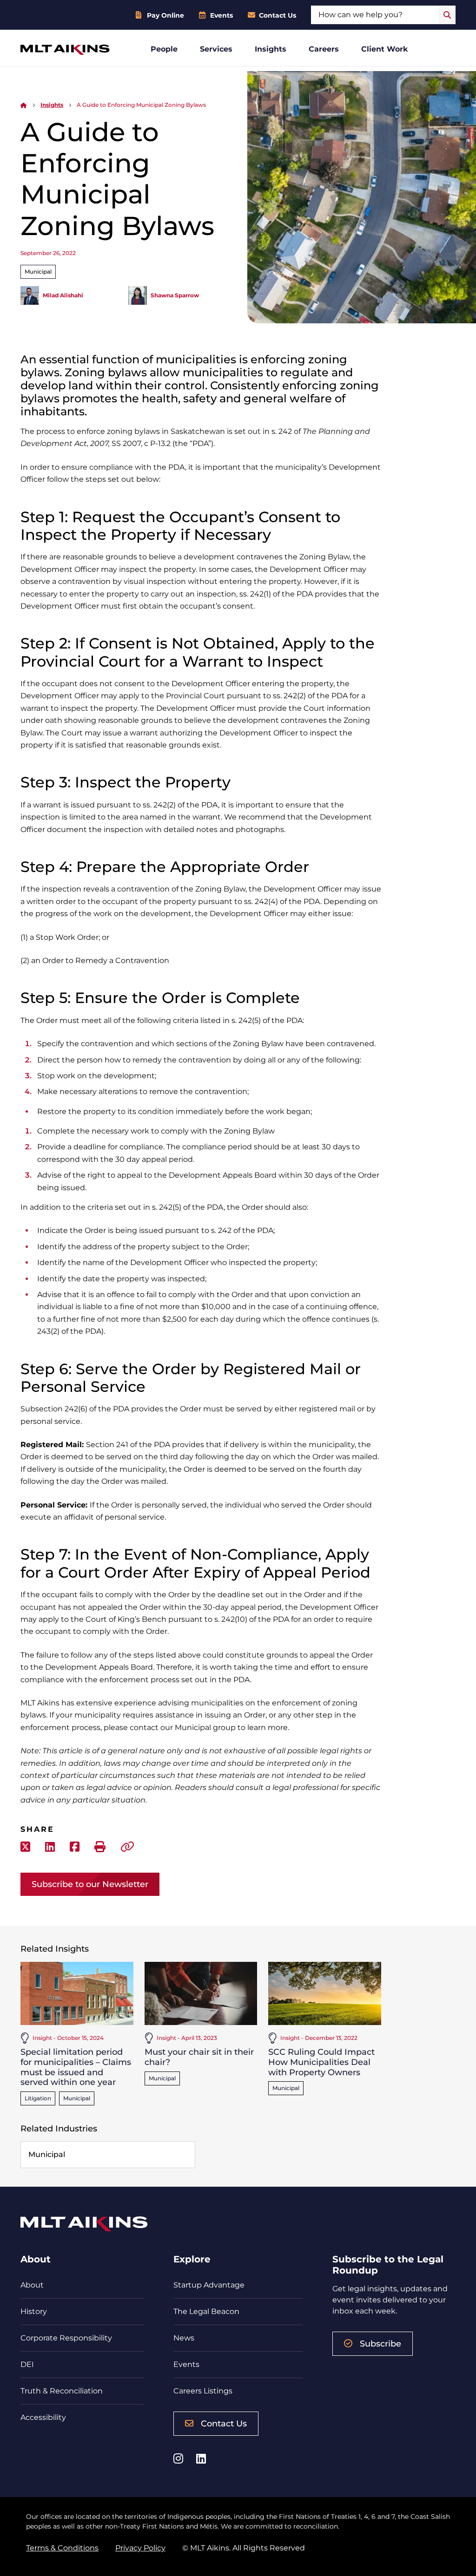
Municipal (38, 272)
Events (221, 15)
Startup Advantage (209, 2285)
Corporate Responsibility (66, 2338)
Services (216, 49)
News (184, 2338)
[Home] (24, 105)
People (164, 49)
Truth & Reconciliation (62, 2391)
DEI (27, 2364)
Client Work (385, 49)
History (34, 2311)
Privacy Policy (140, 2548)
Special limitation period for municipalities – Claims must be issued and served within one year (76, 2067)
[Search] (447, 15)
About (32, 2285)
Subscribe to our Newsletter (90, 1884)
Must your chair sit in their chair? (199, 2057)
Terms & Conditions (62, 2548)
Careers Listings (203, 2391)
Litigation (38, 2098)
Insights (271, 49)
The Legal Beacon (206, 2311)
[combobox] (375, 15)
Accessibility (43, 2417)
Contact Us (278, 15)
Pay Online (165, 15)
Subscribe (380, 2344)
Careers (324, 49)
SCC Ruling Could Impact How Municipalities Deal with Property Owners (321, 2062)
